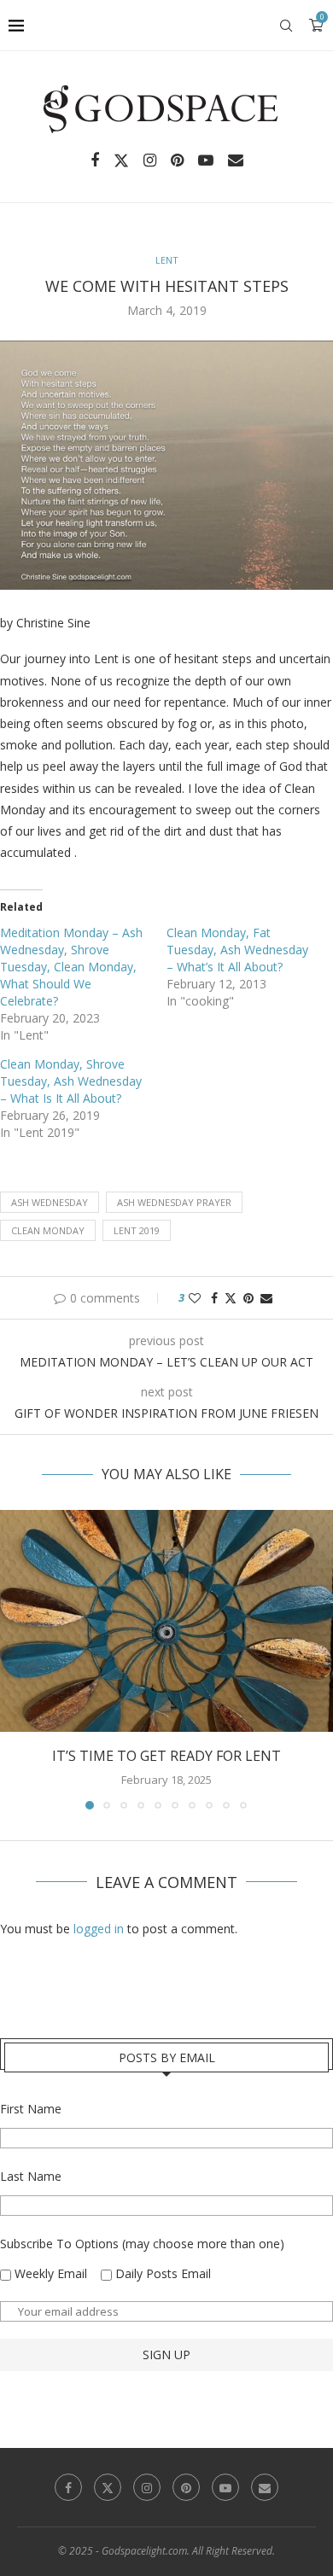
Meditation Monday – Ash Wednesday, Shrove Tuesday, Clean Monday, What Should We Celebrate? (71, 967)
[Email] (236, 160)
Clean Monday (48, 1230)
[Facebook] (95, 160)
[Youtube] (206, 160)
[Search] (286, 26)
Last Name (31, 2176)
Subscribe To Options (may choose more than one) (142, 2244)
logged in (99, 1929)
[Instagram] (150, 160)
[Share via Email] (266, 1298)
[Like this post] (195, 1298)
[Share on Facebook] (214, 1298)
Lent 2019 (137, 1230)
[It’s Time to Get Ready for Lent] (166, 1621)
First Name (31, 2109)
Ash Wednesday (50, 1202)
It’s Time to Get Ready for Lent (166, 1756)
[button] (15, 1659)
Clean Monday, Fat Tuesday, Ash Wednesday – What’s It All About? (237, 950)
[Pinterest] (177, 160)
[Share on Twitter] (231, 1298)
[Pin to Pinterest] (248, 1298)
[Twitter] (121, 160)
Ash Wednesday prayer (174, 1202)
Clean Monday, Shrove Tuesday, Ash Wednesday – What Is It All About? (71, 1081)
